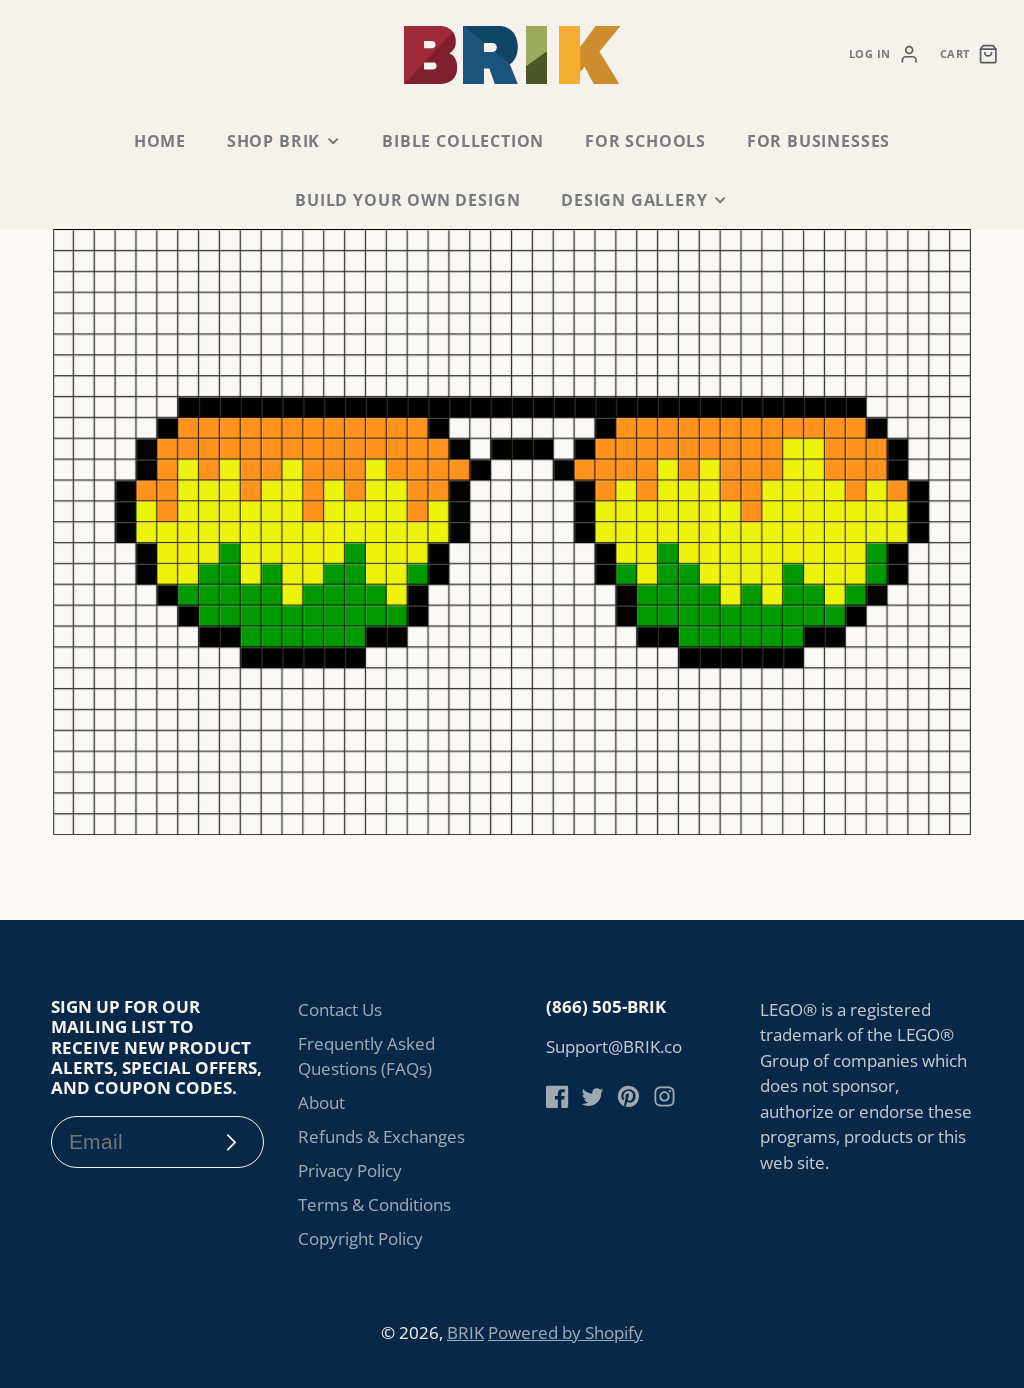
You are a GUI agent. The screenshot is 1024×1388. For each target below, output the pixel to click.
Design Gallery (634, 200)
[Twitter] (592, 1096)
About (321, 1102)
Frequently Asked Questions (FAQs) (366, 1056)
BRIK (465, 1332)
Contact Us (340, 1009)
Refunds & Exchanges (381, 1136)
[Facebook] (557, 1096)
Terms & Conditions (374, 1204)
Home (160, 141)
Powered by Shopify (565, 1332)
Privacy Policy (350, 1170)
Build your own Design (407, 200)
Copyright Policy (360, 1238)
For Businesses (818, 141)
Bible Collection (463, 141)
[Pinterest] (628, 1096)
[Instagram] (664, 1096)
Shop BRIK (273, 141)
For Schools (645, 141)
